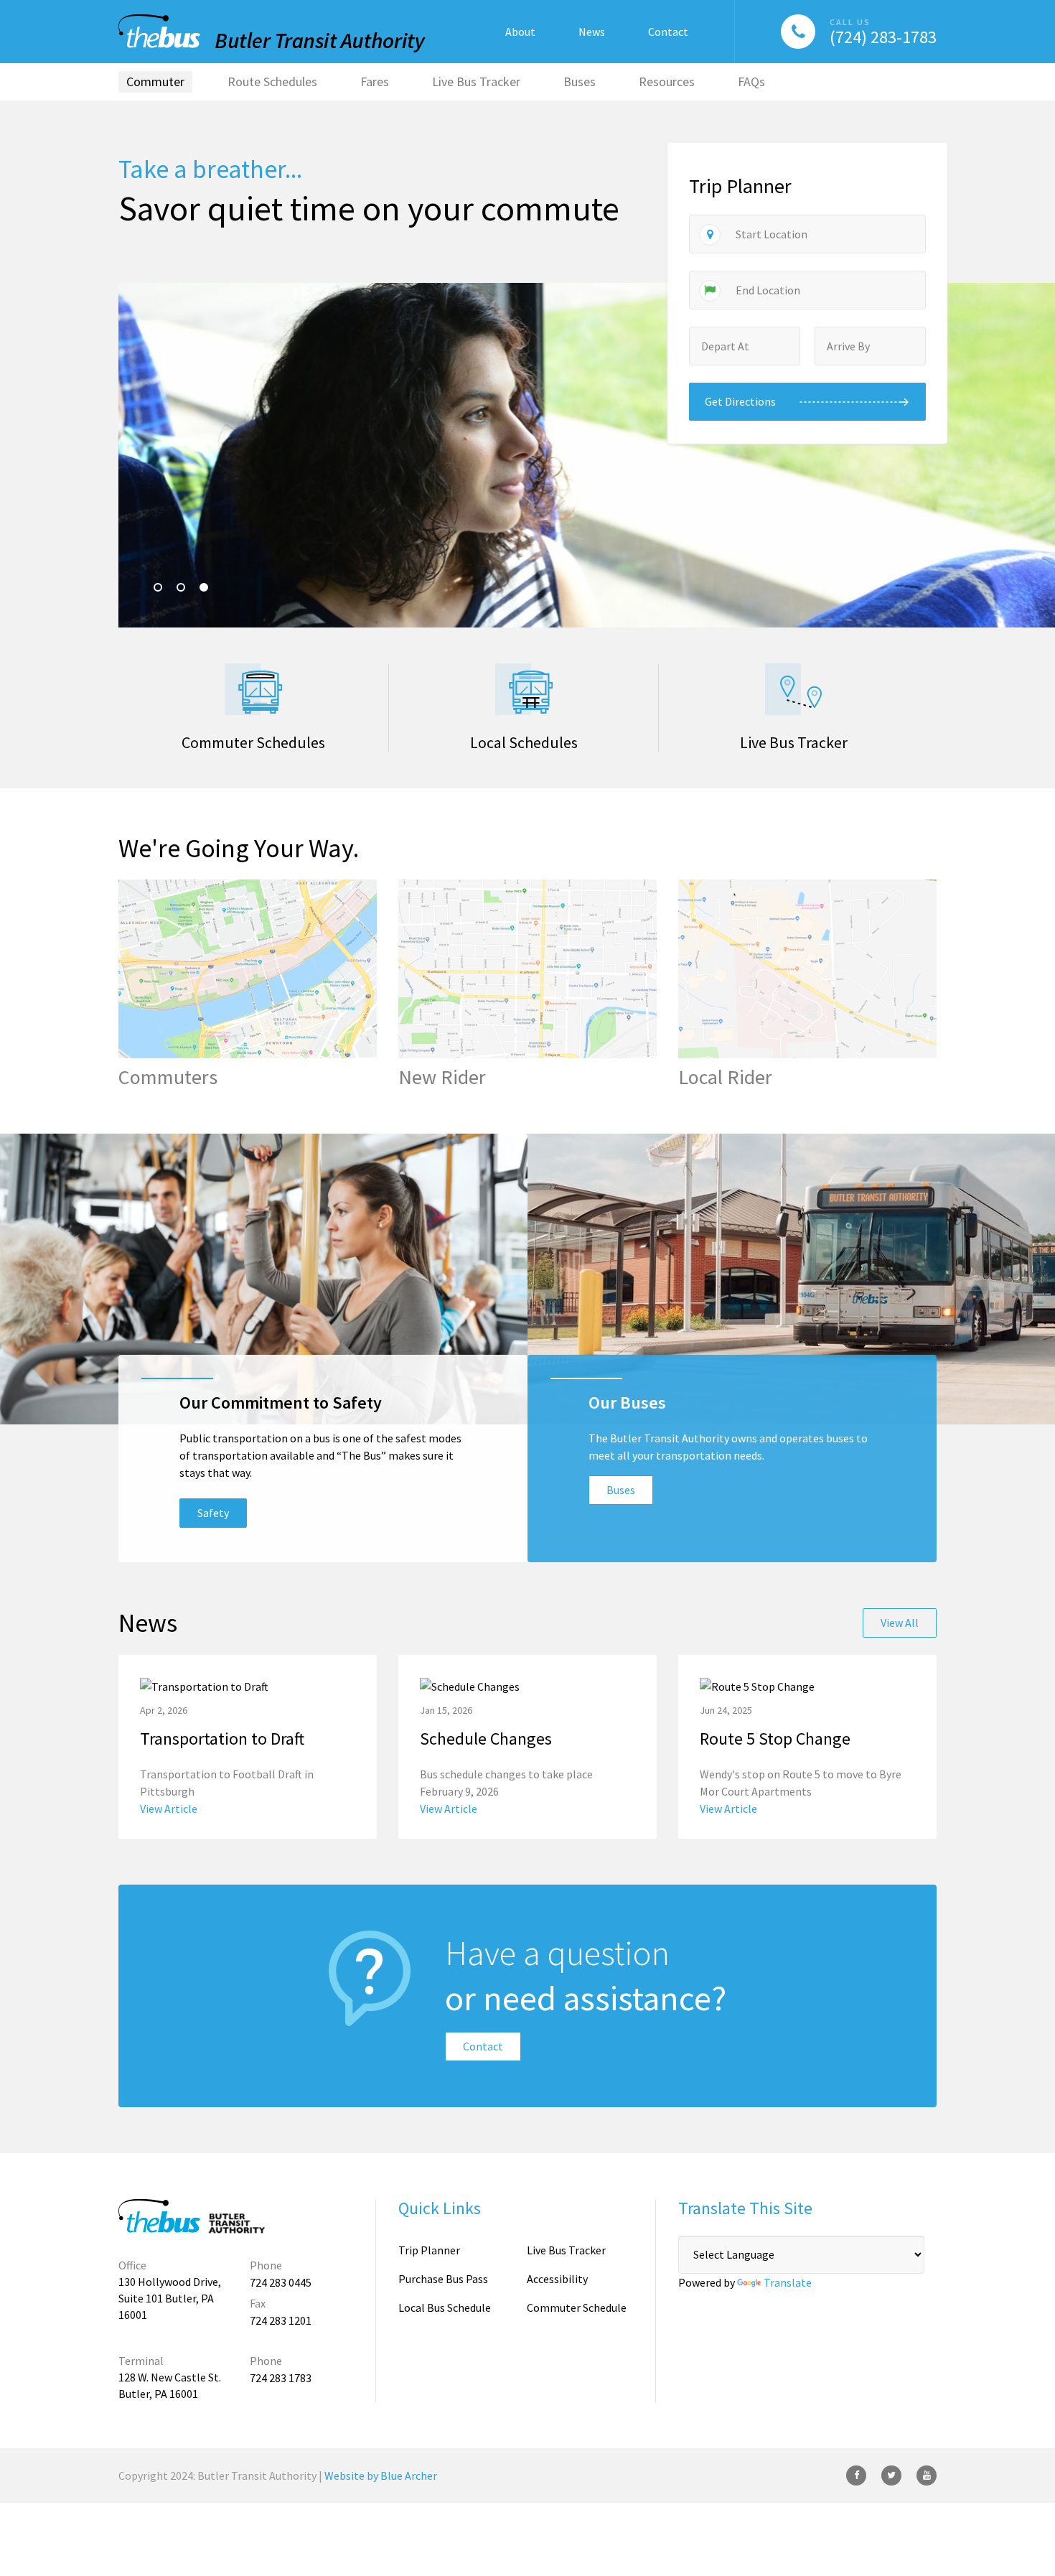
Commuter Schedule (577, 2307)
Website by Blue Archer (381, 2475)
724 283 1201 (281, 2320)
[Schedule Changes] (527, 1747)
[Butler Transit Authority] (272, 33)
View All (900, 1623)
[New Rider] (527, 984)
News (592, 32)
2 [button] (181, 587)
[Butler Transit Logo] (194, 2216)
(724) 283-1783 (883, 37)
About (520, 32)
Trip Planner (429, 2250)
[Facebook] (856, 2475)
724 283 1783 (281, 2378)
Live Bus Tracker (566, 2250)
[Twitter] (891, 2475)
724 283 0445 (281, 2282)
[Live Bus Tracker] (793, 707)
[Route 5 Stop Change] (807, 1747)
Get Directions (740, 401)
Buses (621, 1490)
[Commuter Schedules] (253, 707)
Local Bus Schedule (445, 2307)
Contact (668, 32)
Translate (788, 2282)
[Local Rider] (807, 984)
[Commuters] (248, 984)
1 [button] (158, 587)
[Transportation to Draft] (248, 1747)
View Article (169, 1809)
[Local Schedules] (524, 707)
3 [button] (204, 587)
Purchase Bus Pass (443, 2279)
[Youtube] (927, 2475)
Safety (213, 1513)
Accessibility (557, 2279)
